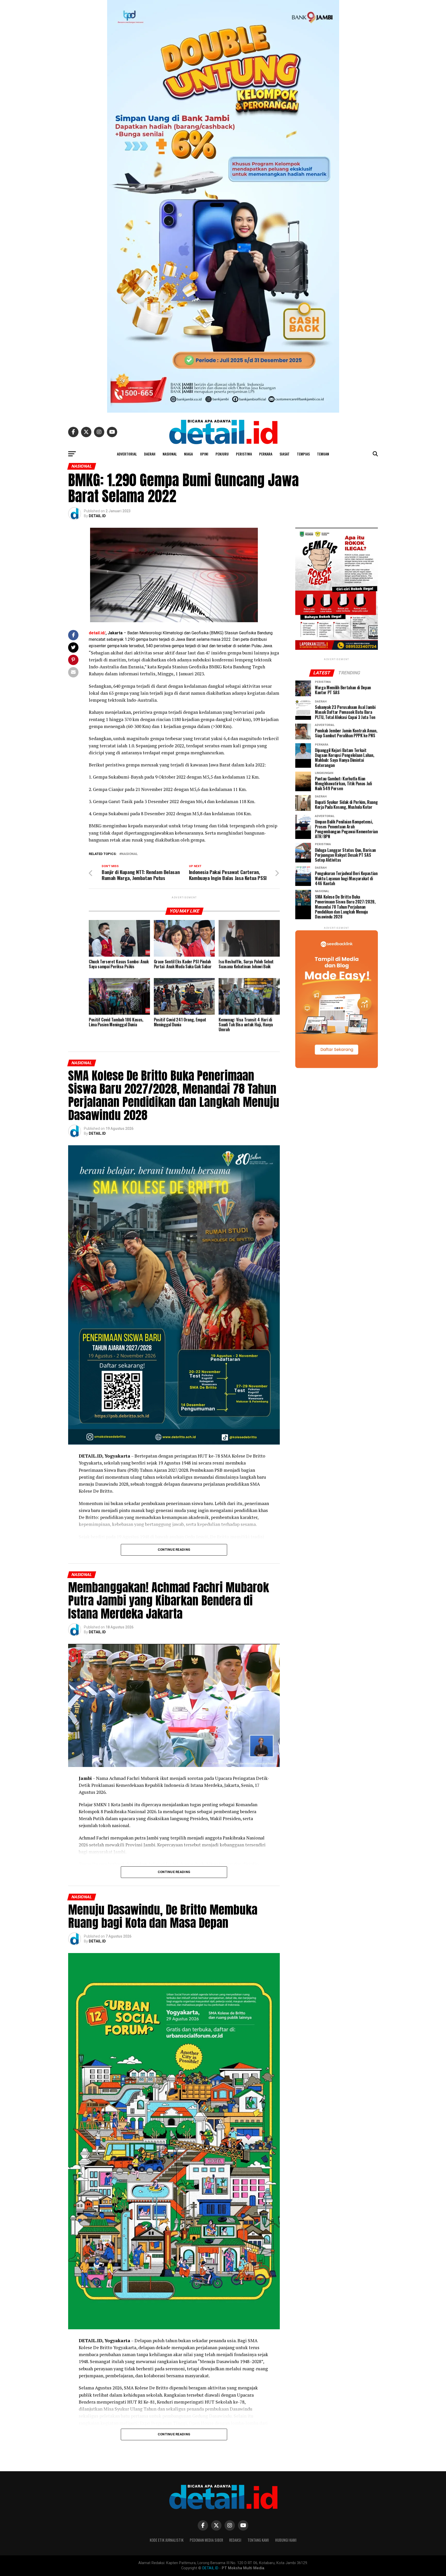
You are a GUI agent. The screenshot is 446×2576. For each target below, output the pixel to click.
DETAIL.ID (97, 516)
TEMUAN (323, 454)
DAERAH (150, 454)
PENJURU (222, 454)
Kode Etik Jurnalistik (167, 2540)
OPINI (204, 454)
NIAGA (188, 454)
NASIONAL (170, 454)
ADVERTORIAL (127, 454)
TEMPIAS (303, 454)
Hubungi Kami (286, 2540)
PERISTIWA (244, 454)
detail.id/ (97, 633)
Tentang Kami (258, 2540)
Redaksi (235, 2540)
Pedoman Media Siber (206, 2540)
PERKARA (266, 454)
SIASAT (285, 454)
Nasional (130, 854)
